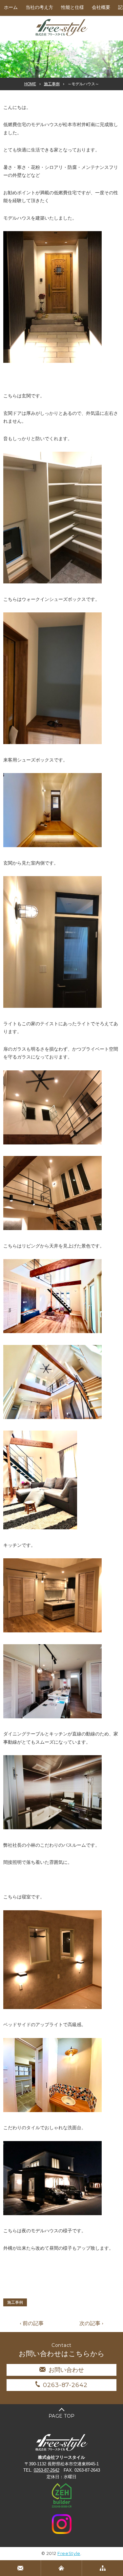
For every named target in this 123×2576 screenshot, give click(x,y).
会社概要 (101, 7)
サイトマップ (102, 2568)
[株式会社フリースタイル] (62, 35)
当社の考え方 (39, 7)
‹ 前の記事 (32, 2323)
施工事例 (52, 84)
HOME (30, 84)
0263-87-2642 (65, 2385)
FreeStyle (69, 2553)
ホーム (11, 7)
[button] (52, 297)
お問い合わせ (66, 2370)
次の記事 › (91, 2323)
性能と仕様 (72, 7)
